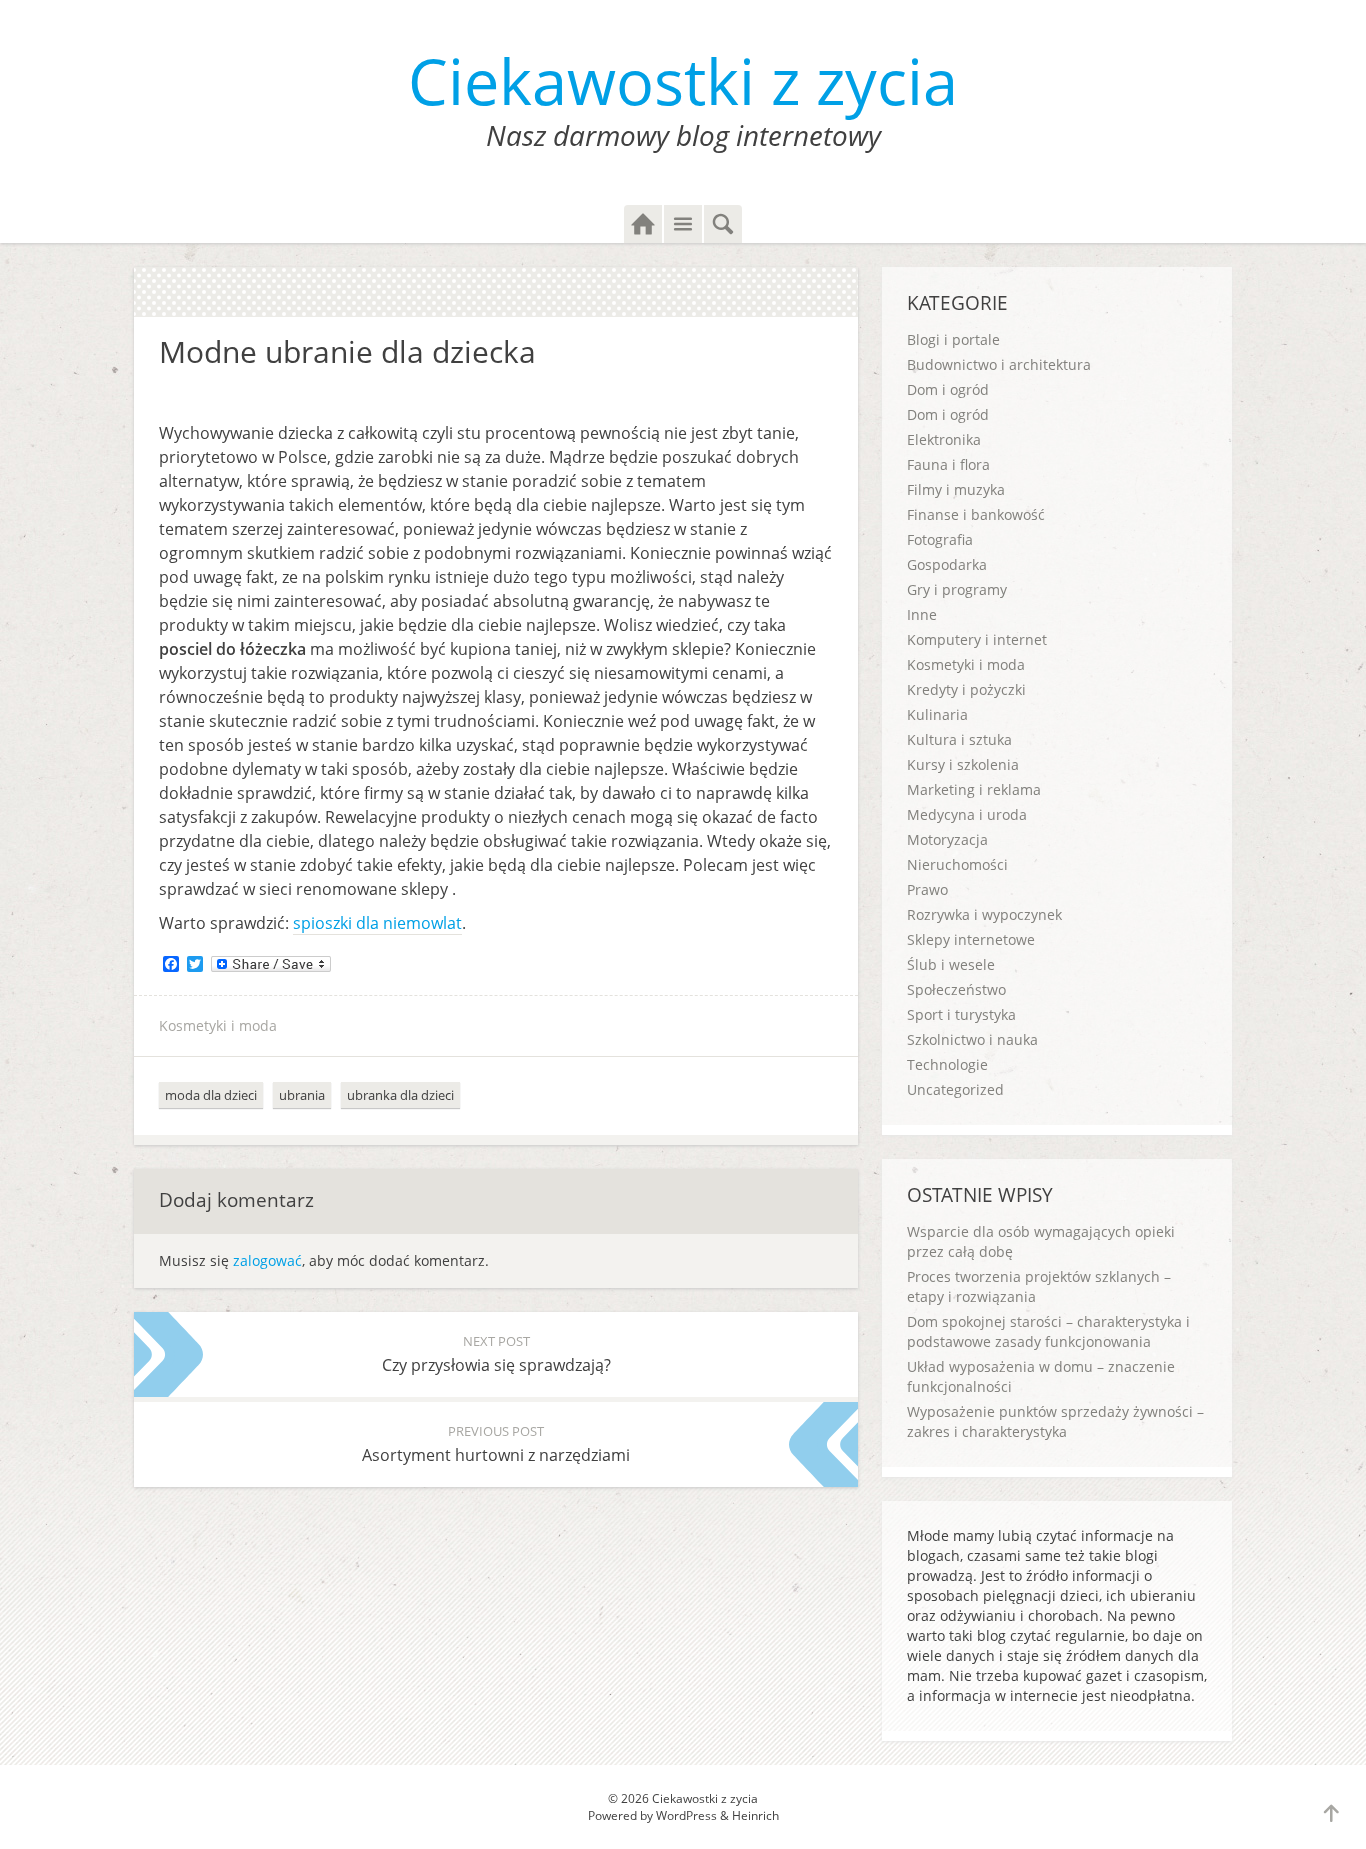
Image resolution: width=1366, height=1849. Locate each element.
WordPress (686, 1815)
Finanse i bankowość (976, 514)
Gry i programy (957, 589)
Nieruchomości (957, 864)
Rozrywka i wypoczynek (984, 914)
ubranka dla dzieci (400, 1095)
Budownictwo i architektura (999, 364)
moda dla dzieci (211, 1095)
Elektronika (944, 439)
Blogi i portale (953, 339)
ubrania (302, 1095)
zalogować (267, 1260)
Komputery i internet (977, 639)
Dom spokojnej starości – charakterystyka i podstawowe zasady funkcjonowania (1048, 1331)
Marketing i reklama (974, 789)
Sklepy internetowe (971, 939)
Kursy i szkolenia (963, 764)
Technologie (947, 1064)
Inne (922, 614)
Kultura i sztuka (959, 739)
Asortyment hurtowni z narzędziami (496, 1444)
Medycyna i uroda (967, 814)
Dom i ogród (948, 389)
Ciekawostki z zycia (683, 80)
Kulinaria (937, 714)
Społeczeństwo (956, 989)
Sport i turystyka (961, 1014)
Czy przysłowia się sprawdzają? (496, 1354)
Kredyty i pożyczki (966, 689)
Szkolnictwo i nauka (972, 1039)
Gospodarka (947, 564)
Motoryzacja (947, 839)
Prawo (927, 889)
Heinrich (755, 1815)
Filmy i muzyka (956, 489)
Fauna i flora (948, 464)
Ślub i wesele (951, 964)
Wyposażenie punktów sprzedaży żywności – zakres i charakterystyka (1055, 1421)
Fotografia (940, 539)
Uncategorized (955, 1089)
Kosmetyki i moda (218, 1025)
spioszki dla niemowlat (377, 923)
